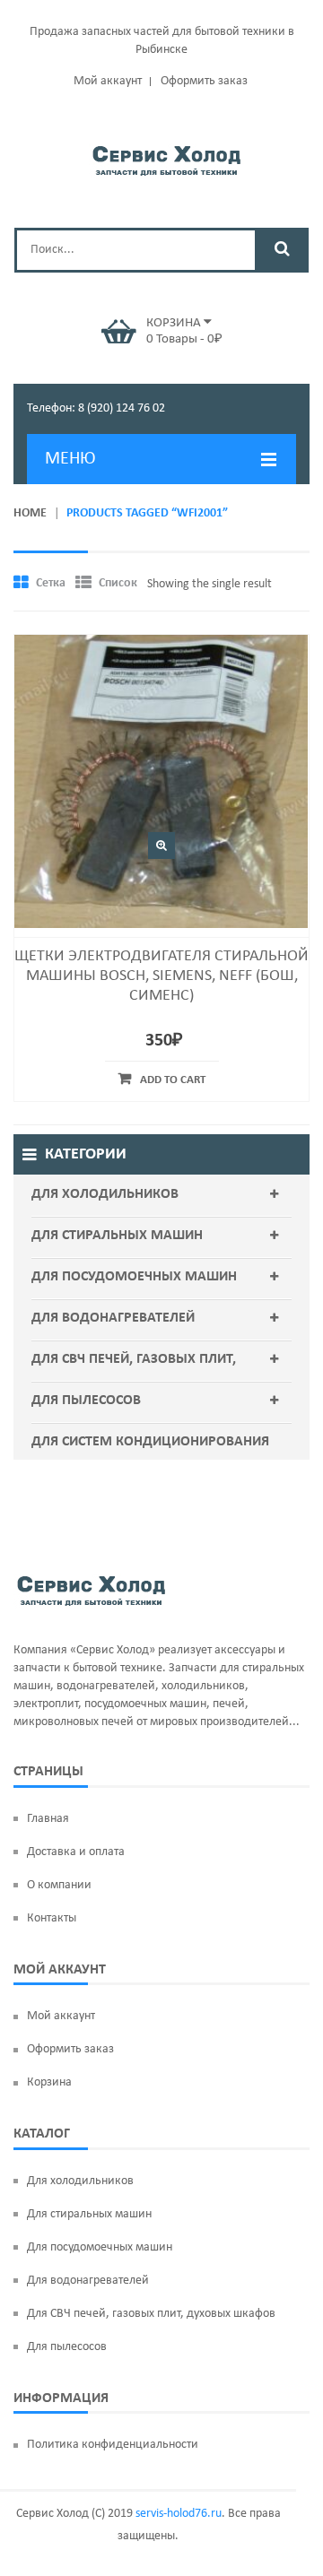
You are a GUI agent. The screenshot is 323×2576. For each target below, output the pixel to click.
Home (30, 513)
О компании (59, 1885)
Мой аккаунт (108, 81)
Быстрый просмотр (161, 846)
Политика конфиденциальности (113, 2445)
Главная (48, 1819)
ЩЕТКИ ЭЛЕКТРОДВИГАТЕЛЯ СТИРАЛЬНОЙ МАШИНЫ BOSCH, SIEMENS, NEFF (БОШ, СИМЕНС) (161, 976)
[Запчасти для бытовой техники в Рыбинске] (166, 158)
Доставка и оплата (76, 1852)
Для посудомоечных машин (134, 1277)
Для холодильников (105, 1194)
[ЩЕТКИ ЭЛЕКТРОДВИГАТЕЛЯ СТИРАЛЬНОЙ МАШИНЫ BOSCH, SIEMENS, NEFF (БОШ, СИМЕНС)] (161, 781)
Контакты (52, 1918)
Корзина (49, 2082)
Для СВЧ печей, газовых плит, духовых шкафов (134, 1377)
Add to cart (173, 1080)
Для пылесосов (86, 1401)
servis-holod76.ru (179, 2514)
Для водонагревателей (113, 1318)
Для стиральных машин (117, 1236)
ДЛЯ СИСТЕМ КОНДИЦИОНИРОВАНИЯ (150, 1442)
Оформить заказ (204, 81)
